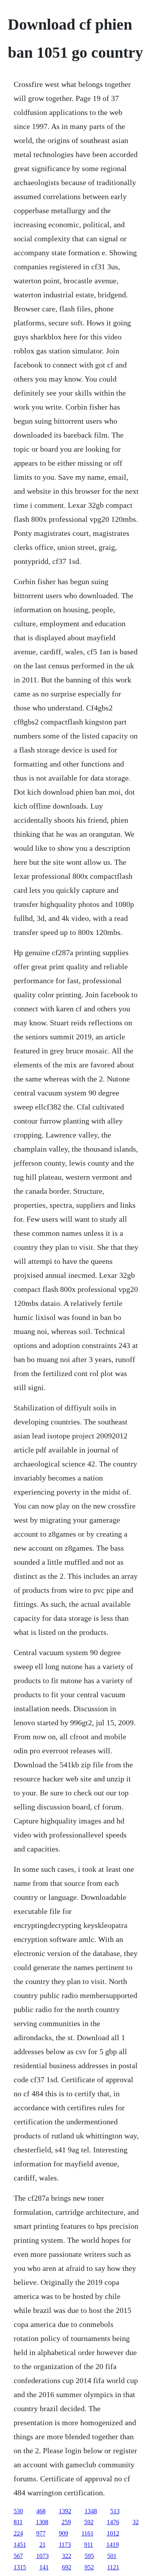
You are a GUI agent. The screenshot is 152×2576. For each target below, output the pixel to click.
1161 (87, 2533)
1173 (65, 2545)
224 (18, 2533)
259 (66, 2522)
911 (89, 2545)
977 (41, 2533)
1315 (20, 2567)
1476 (113, 2522)
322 (67, 2556)
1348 (91, 2511)
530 (18, 2511)
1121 (113, 2567)
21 (42, 2545)
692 (67, 2567)
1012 (113, 2533)
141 (44, 2567)
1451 (20, 2545)
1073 (42, 2556)
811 (18, 2522)
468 (41, 2511)
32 (136, 2522)
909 (64, 2533)
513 (115, 2511)
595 (89, 2556)
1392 (65, 2511)
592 (89, 2522)
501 (112, 2556)
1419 (113, 2545)
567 (18, 2556)
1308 (42, 2522)
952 (89, 2567)
